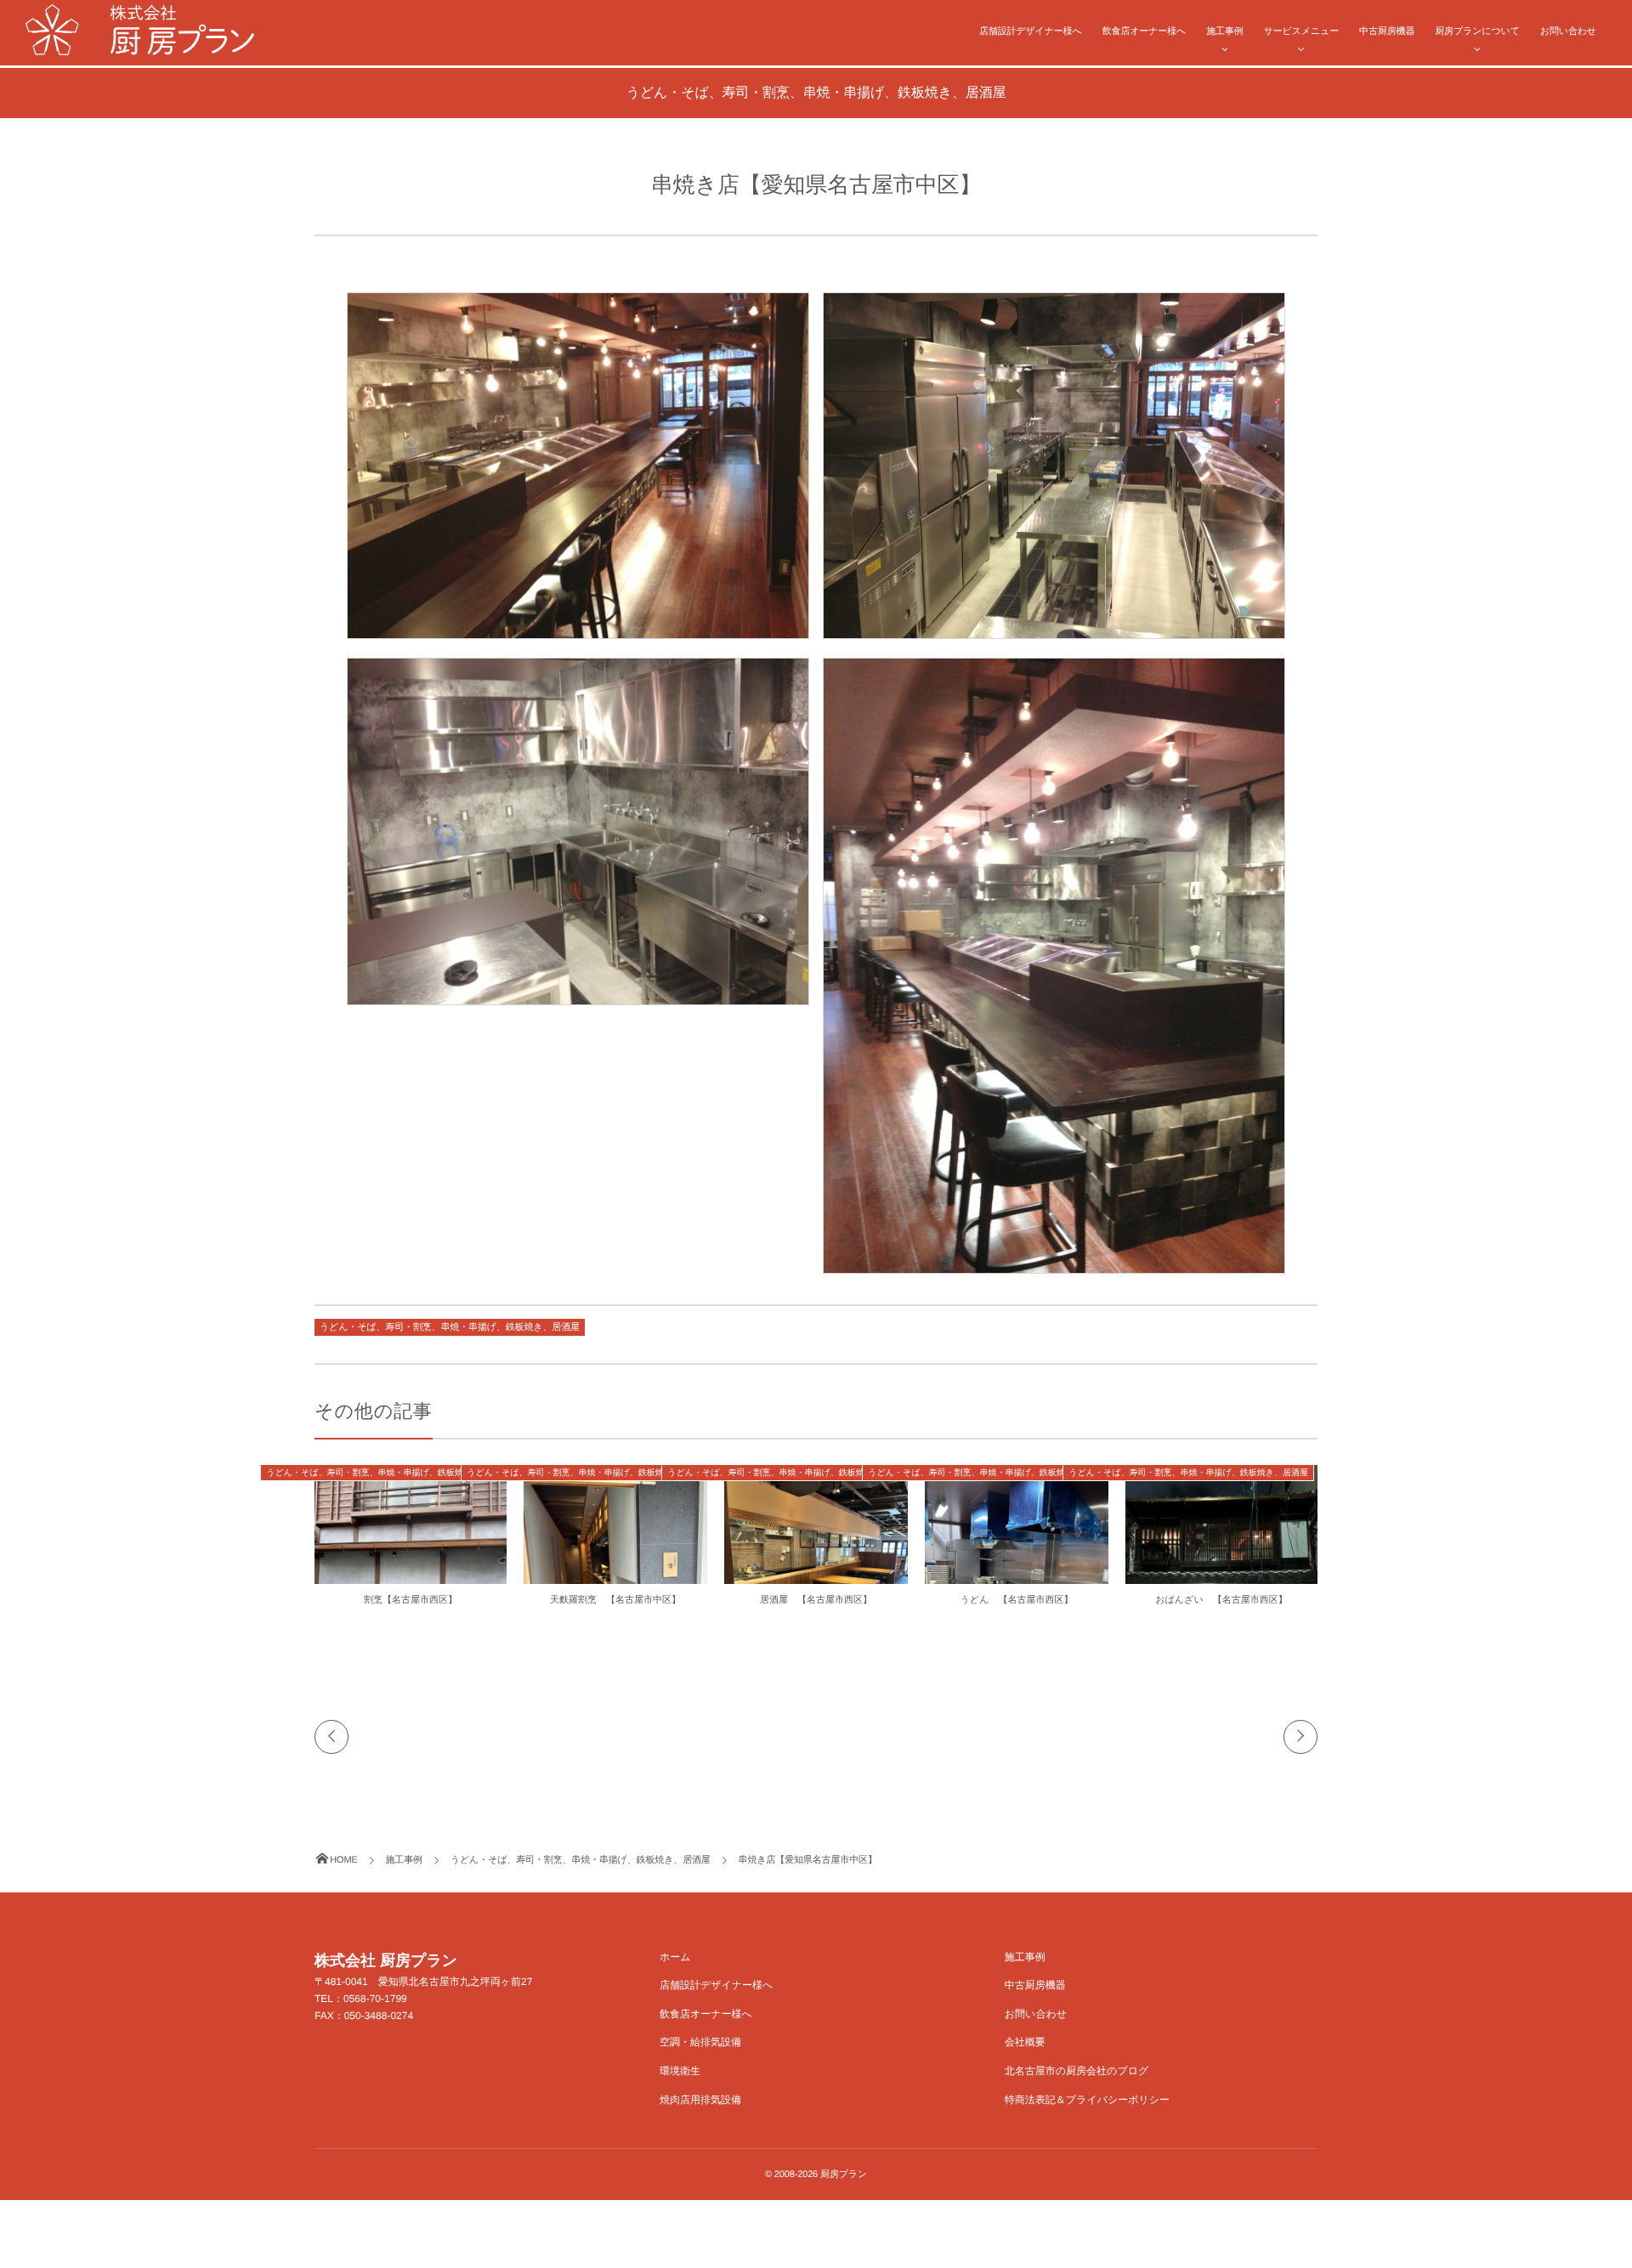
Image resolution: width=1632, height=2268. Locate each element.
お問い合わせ (1568, 31)
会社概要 (1025, 2042)
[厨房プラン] (140, 30)
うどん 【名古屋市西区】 (1017, 1600)
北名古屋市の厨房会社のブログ (1077, 2071)
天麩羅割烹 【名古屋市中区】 (615, 1600)
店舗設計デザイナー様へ (1031, 31)
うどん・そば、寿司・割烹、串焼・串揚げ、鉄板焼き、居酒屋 (450, 1327)
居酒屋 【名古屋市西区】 (816, 1600)
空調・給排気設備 (700, 2042)
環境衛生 (680, 2071)
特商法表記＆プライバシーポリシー (1087, 2100)
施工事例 (1224, 31)
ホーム (675, 1957)
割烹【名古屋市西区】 (411, 1600)
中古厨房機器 (1387, 31)
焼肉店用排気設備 (700, 2100)
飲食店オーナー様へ (1145, 31)
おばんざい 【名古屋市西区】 (1221, 1600)
